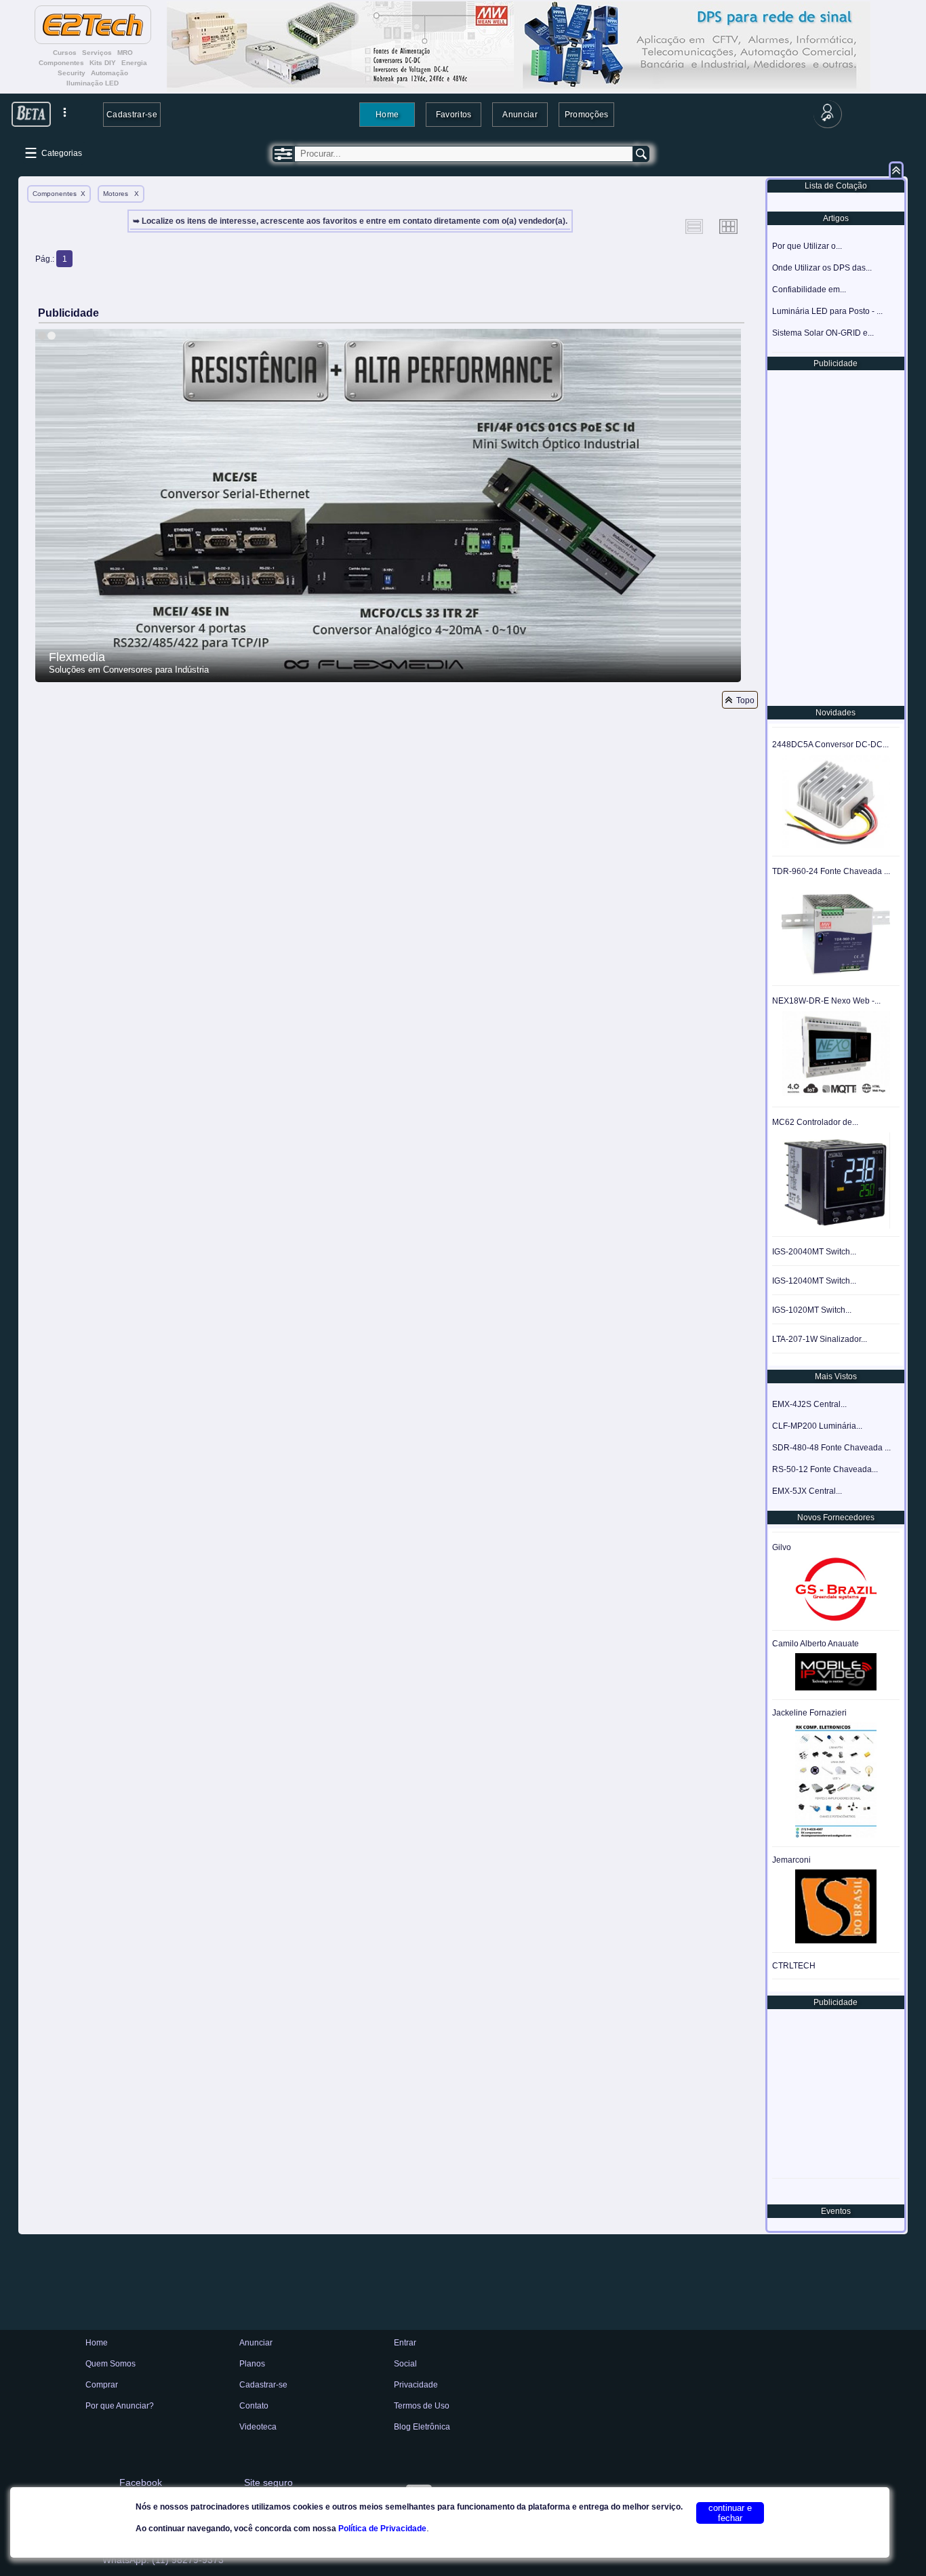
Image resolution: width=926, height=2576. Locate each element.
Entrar (405, 2343)
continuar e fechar (730, 2513)
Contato (254, 2406)
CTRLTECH (794, 1966)
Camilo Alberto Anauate (816, 1644)
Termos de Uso (422, 2406)
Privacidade (416, 2385)
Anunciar (520, 114)
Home (387, 114)
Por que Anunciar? (120, 2406)
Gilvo (782, 1547)
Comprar (102, 2385)
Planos (252, 2364)
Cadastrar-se (132, 114)
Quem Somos (110, 2364)
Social (405, 2364)
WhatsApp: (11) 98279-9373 (163, 2560)
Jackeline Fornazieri (809, 1713)
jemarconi (791, 1860)
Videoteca (258, 2427)
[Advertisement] (834, 537)
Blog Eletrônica (422, 2427)
